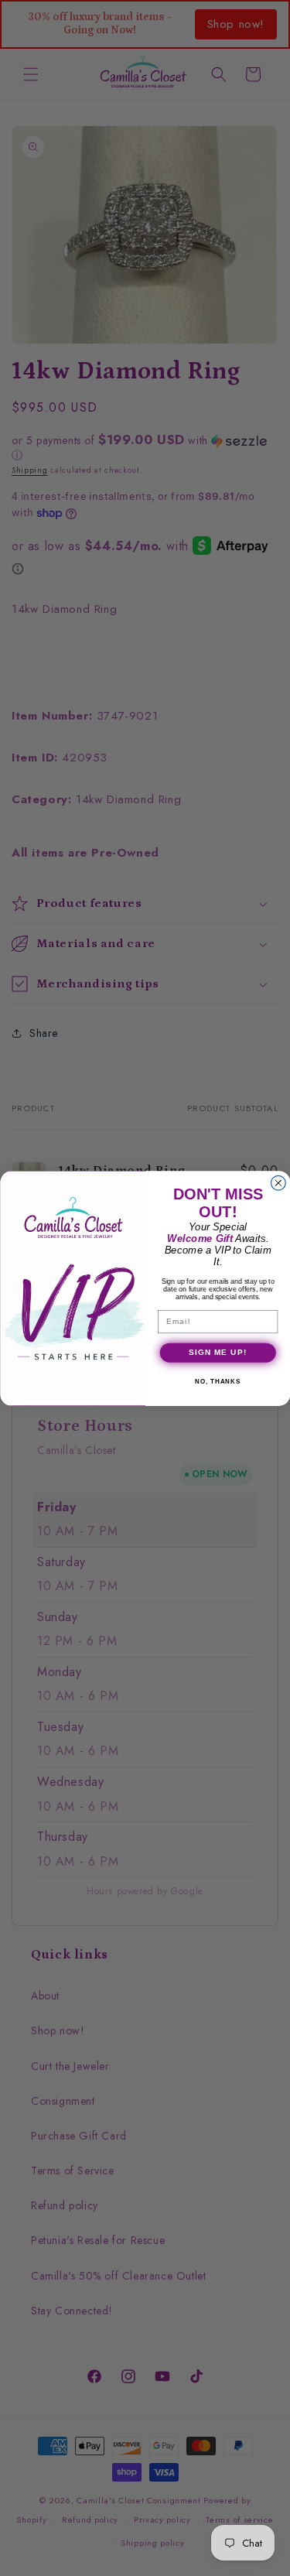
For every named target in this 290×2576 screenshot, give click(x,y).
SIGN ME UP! (217, 1352)
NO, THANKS (218, 1382)
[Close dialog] (278, 1183)
